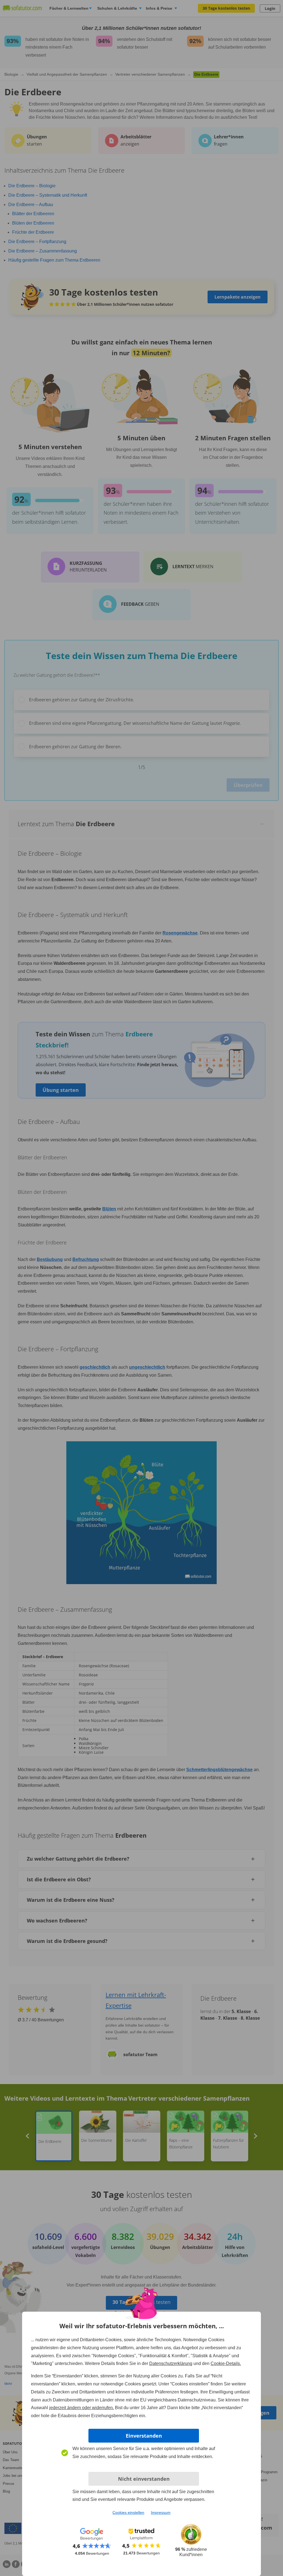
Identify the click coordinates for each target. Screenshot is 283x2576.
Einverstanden (144, 2436)
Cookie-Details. (226, 2363)
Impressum (161, 2512)
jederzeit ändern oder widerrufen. (82, 2408)
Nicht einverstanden (144, 2479)
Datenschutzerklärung (171, 2363)
